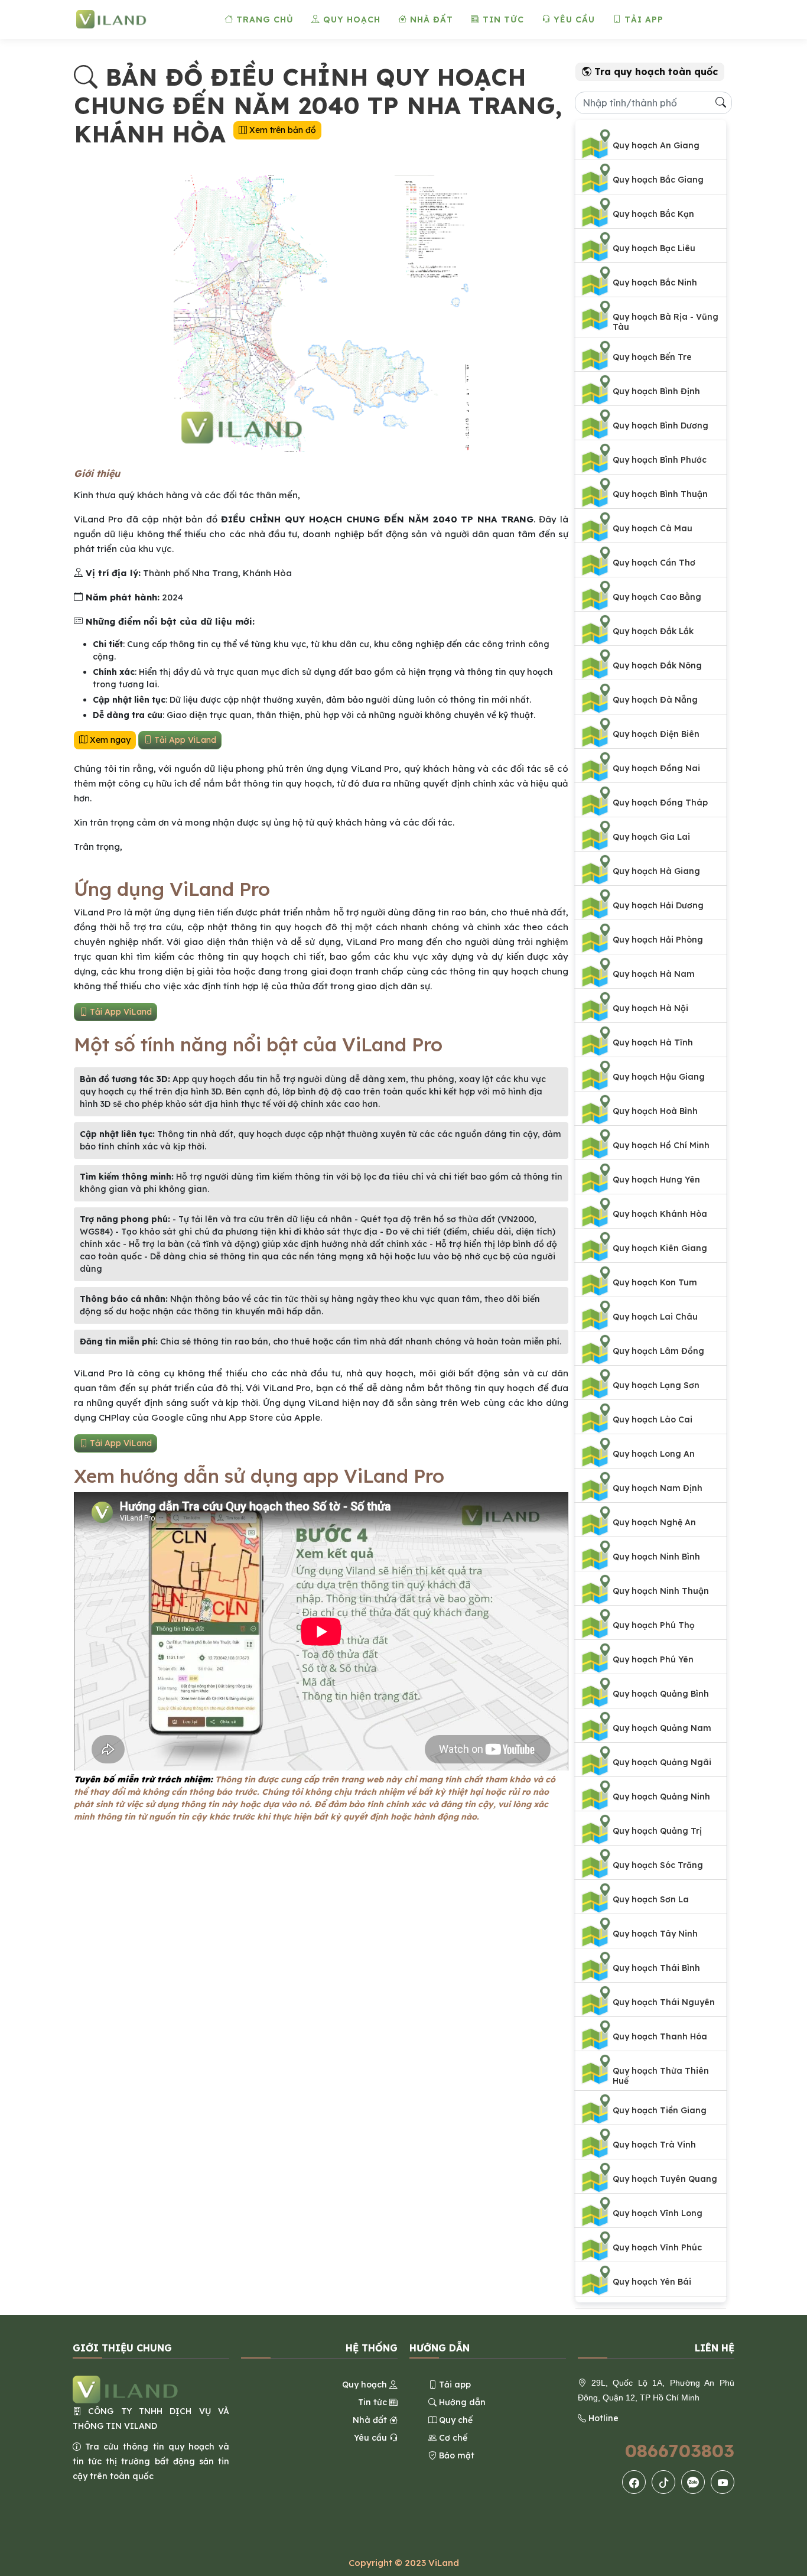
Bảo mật (455, 2455)
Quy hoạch (350, 20)
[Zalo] (693, 2482)
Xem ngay (109, 740)
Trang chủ (263, 20)
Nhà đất (430, 20)
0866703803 (680, 2451)
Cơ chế (452, 2438)
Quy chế (455, 2420)
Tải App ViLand (184, 740)
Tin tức (502, 20)
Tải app (642, 20)
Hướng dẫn (461, 2402)
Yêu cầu (573, 20)
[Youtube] (723, 2482)
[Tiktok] (664, 2482)
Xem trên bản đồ (282, 130)
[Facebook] (634, 2482)
